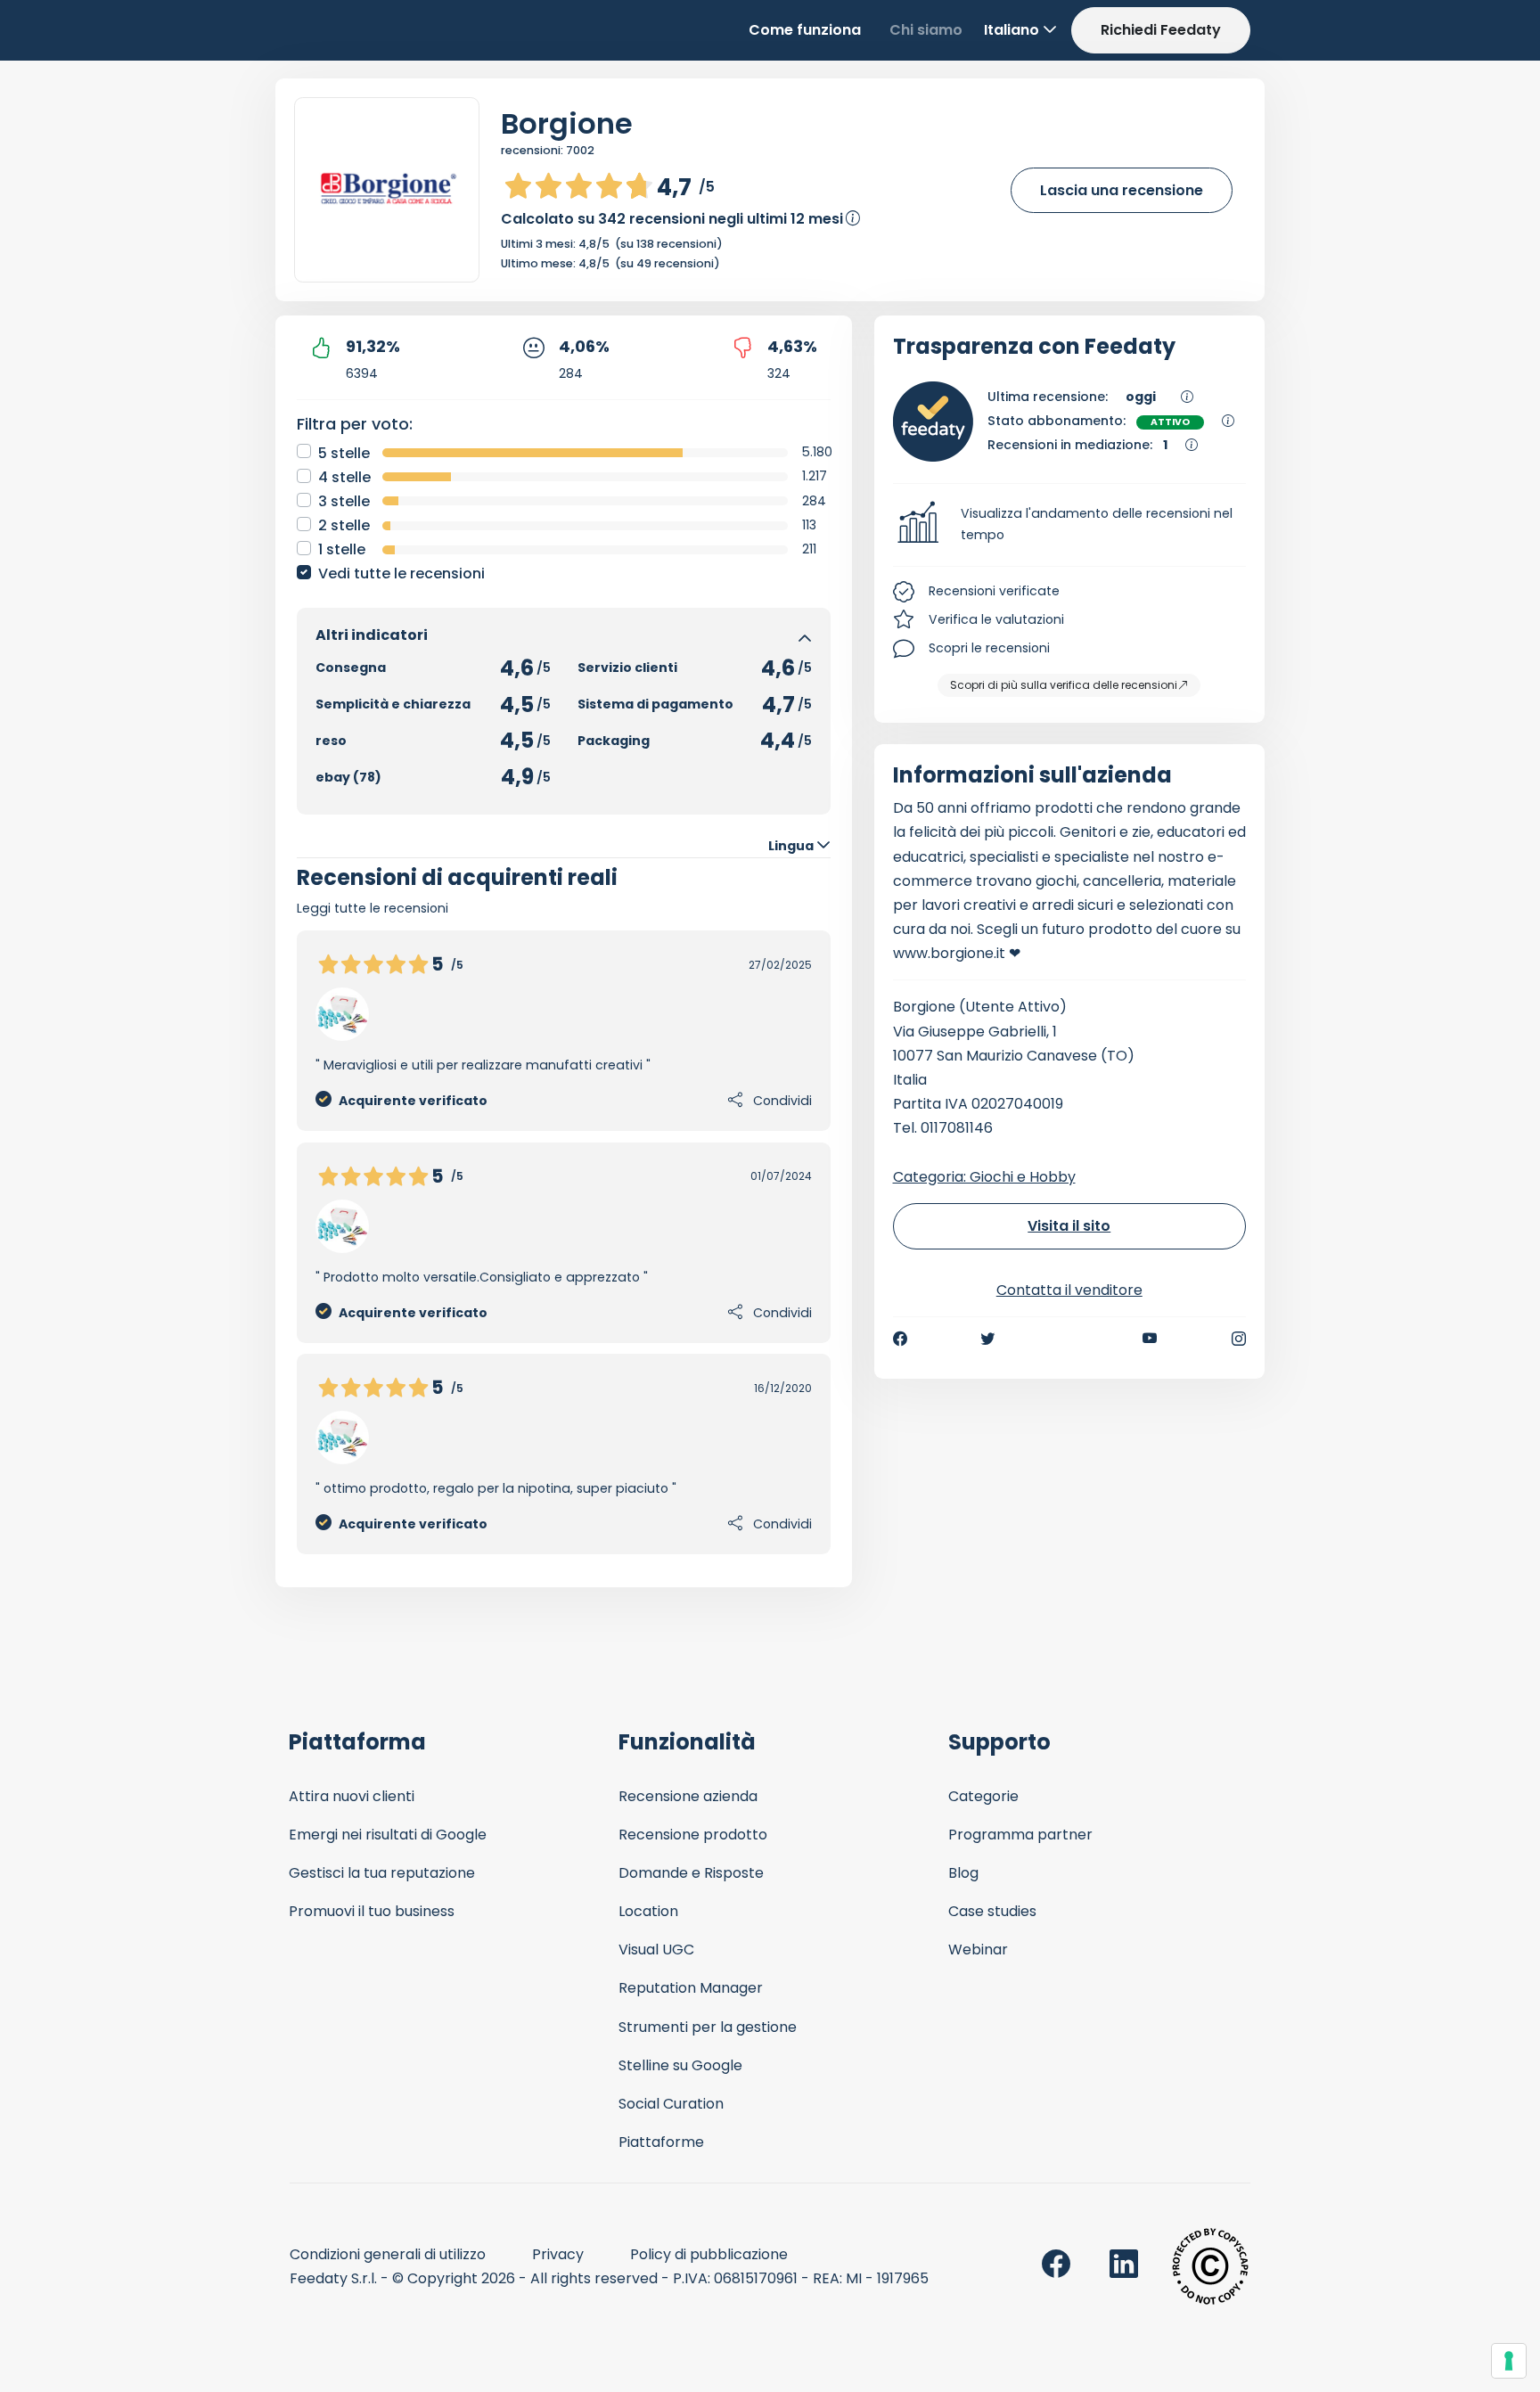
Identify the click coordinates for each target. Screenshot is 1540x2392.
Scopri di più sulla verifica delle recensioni (1064, 685)
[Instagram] (1239, 1339)
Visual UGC (656, 1950)
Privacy (558, 2254)
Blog (963, 1873)
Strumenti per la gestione (708, 2027)
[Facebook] (900, 1339)
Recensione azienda (688, 1796)
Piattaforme (661, 2142)
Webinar (978, 1950)
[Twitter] (987, 1339)
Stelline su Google (680, 2065)
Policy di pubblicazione (709, 2254)
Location (648, 1911)
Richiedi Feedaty (1161, 30)
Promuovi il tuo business (372, 1911)
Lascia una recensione (1122, 190)
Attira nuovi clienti (352, 1796)
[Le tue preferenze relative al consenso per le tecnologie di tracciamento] (1509, 2361)
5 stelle (344, 453)
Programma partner (1020, 1835)
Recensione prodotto (693, 1835)
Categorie (983, 1796)
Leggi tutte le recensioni (373, 908)
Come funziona (805, 30)
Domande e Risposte (691, 1873)
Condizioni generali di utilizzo (388, 2254)
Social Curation (671, 2104)
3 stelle (344, 501)
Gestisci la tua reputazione (382, 1873)
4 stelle (344, 477)
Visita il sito (1069, 1226)
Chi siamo (926, 30)
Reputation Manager (691, 1988)
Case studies (992, 1911)
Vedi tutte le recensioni (401, 573)
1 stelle (342, 549)
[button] (1070, 525)
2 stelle (344, 525)
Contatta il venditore (1069, 1290)
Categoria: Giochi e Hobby (984, 1177)
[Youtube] (1150, 1339)
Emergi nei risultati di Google (388, 1835)
